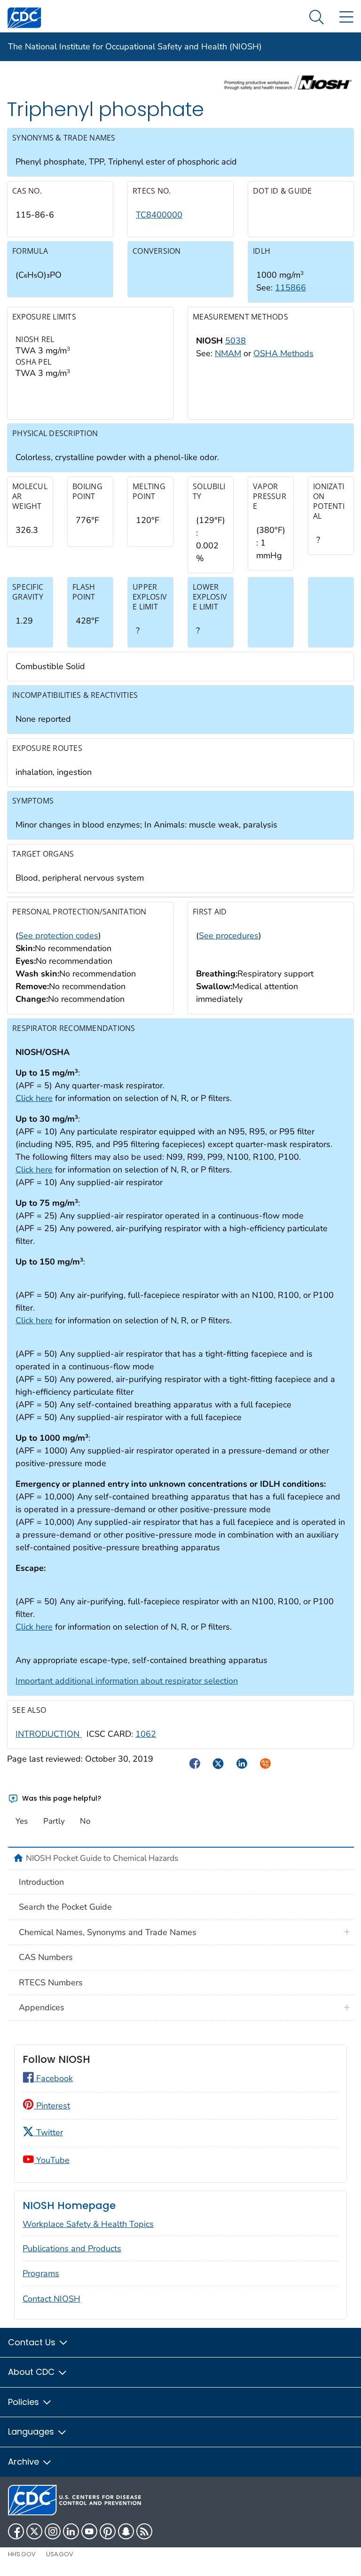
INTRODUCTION (49, 1734)
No (85, 1821)
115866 (290, 288)
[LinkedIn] (71, 2531)
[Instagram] (53, 2531)
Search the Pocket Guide (65, 1907)
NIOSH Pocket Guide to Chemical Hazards (102, 1858)
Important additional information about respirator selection (127, 1681)
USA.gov (60, 2554)
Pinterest (52, 2106)
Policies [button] (25, 2402)
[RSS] (144, 2531)
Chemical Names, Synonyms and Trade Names (108, 1932)
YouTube (52, 2160)
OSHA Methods (283, 353)
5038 (235, 341)
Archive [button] (25, 2462)
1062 (146, 1734)
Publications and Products (72, 2248)
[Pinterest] (108, 2531)
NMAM (228, 353)
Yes (22, 1821)
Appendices (42, 2007)
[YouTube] (89, 2531)
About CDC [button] (32, 2372)
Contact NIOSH (51, 2299)
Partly (54, 1821)
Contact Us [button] (33, 2342)
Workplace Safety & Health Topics (88, 2224)
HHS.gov (22, 2554)
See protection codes (58, 936)
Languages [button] (32, 2432)
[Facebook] (16, 2531)
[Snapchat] (126, 2531)
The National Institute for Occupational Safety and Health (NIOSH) (135, 47)
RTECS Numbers (51, 1983)
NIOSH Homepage (69, 2205)
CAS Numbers (46, 1957)
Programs (41, 2273)
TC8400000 (159, 215)
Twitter (48, 2132)
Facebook (53, 2078)
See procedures (229, 936)
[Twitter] (34, 2531)
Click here (34, 1098)
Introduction (41, 1882)
